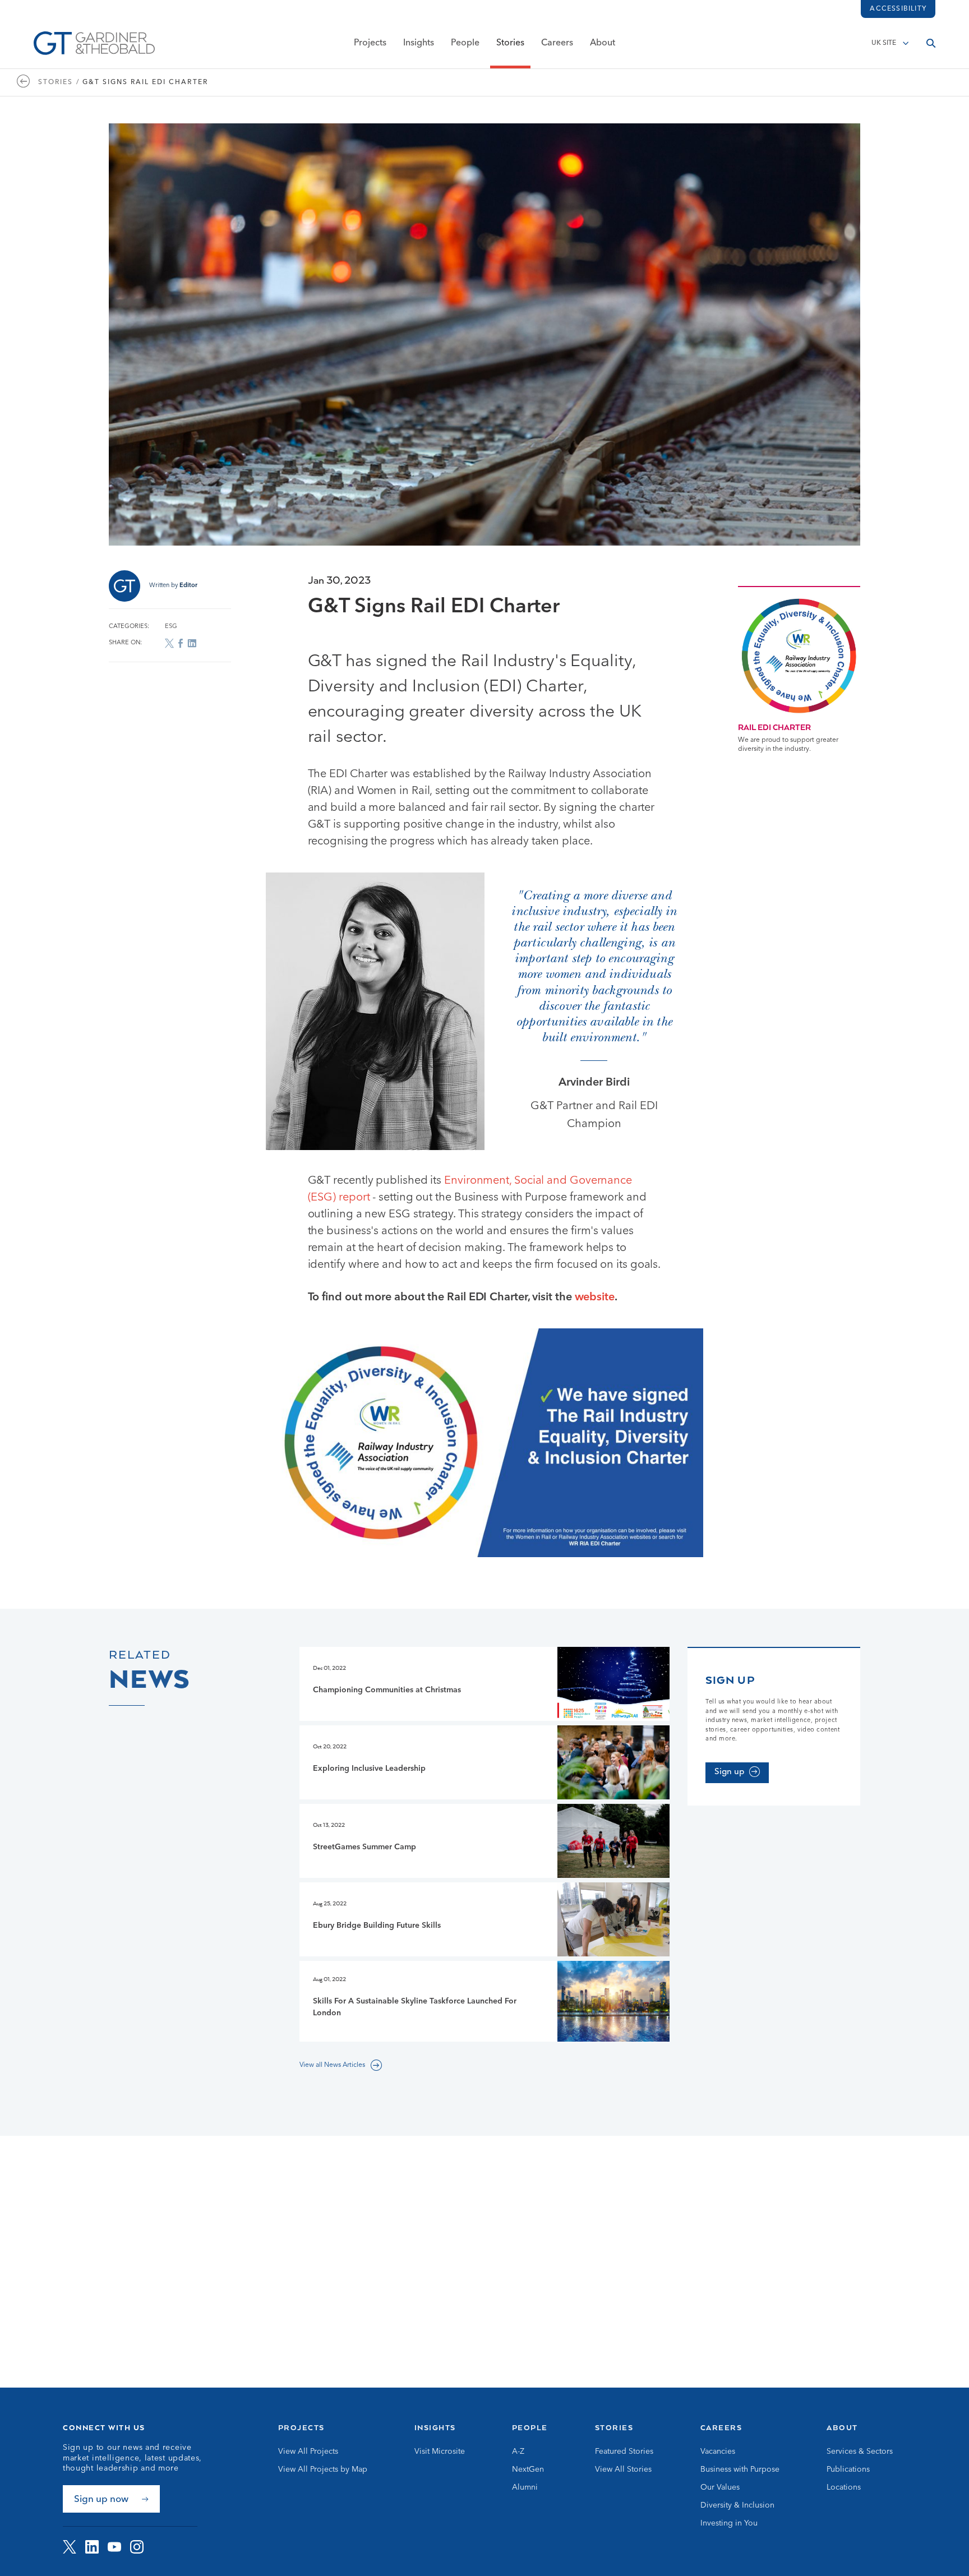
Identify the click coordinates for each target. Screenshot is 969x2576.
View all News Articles (332, 2065)
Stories (510, 43)
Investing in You (729, 2523)
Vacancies (718, 2452)
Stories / (59, 82)
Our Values (720, 2487)
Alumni (525, 2487)
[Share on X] (169, 643)
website (595, 1298)
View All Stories (623, 2469)
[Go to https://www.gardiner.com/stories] (26, 82)
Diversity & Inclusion (737, 2505)
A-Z (518, 2452)
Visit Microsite (440, 2452)
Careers (557, 43)
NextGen (528, 2469)
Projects (370, 43)
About (603, 43)
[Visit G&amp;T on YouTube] (114, 2547)
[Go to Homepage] (94, 43)
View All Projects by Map (323, 2469)
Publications (848, 2469)
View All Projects (308, 2452)
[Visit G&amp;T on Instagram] (137, 2547)
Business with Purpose (740, 2469)
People (465, 43)
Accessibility (898, 9)
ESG (171, 627)
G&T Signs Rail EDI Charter (145, 82)
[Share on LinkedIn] (192, 643)
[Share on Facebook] (181, 643)
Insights (419, 43)
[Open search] (931, 43)
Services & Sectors (860, 2452)
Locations (844, 2487)
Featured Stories (624, 2452)
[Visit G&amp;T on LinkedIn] (92, 2547)
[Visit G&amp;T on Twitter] (70, 2547)
